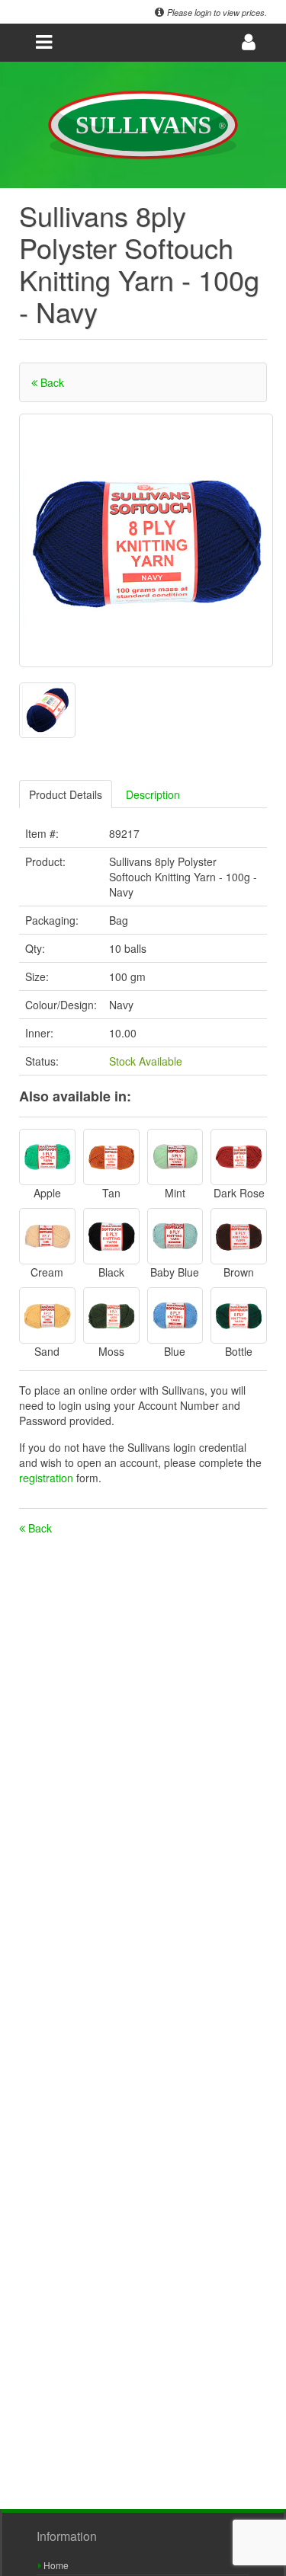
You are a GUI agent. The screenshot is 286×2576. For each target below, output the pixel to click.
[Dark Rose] (239, 1157)
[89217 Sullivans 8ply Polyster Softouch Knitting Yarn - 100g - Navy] (146, 540)
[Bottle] (239, 1315)
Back (51, 382)
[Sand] (47, 1315)
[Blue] (175, 1315)
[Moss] (111, 1315)
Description (153, 794)
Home (55, 2565)
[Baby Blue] (175, 1236)
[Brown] (239, 1236)
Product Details (66, 794)
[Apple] (47, 1157)
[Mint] (175, 1157)
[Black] (111, 1236)
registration (48, 1478)
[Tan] (111, 1157)
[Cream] (47, 1236)
